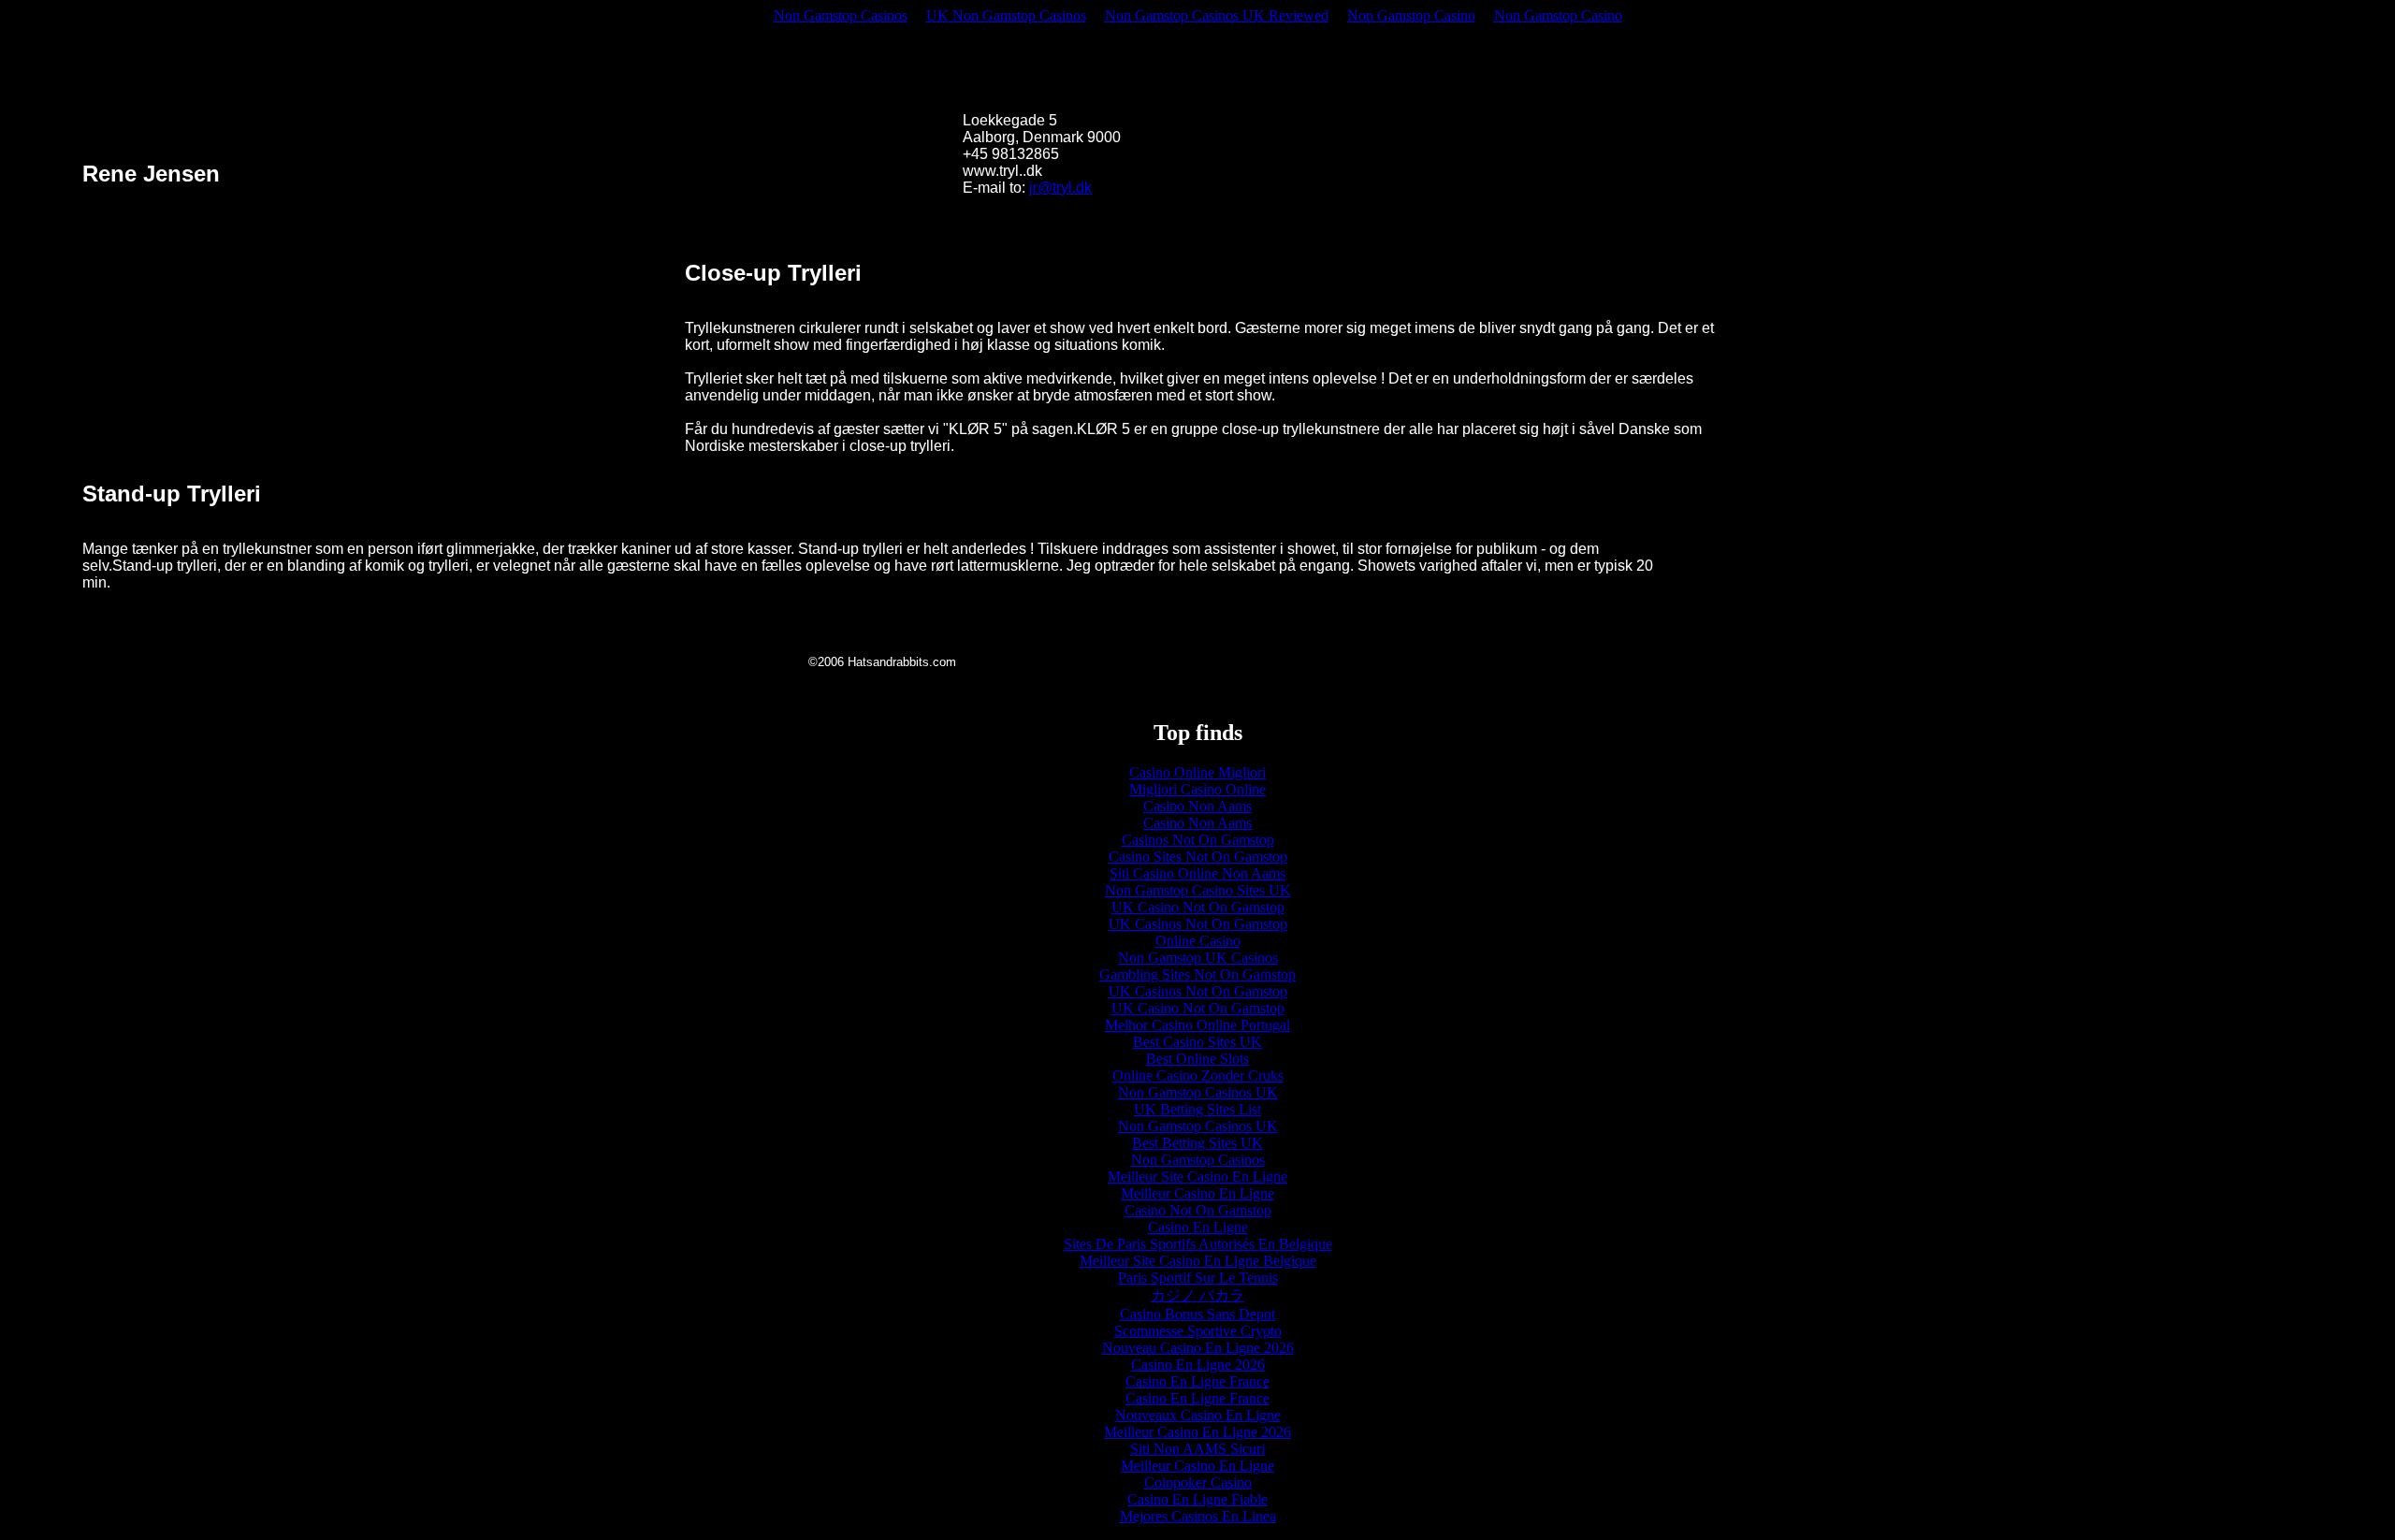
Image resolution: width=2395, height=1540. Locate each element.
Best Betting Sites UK (1197, 1143)
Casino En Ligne (1198, 1227)
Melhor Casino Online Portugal (1197, 1025)
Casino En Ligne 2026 (1198, 1365)
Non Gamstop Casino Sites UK (1198, 890)
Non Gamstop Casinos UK (1198, 1092)
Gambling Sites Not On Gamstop (1197, 974)
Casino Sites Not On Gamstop (1198, 857)
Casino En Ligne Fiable (1197, 1499)
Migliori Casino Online (1197, 789)
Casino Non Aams (1197, 806)
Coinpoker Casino (1198, 1482)
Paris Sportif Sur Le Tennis (1198, 1278)
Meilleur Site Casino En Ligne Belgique (1198, 1261)
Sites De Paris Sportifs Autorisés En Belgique (1198, 1244)
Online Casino (1198, 941)
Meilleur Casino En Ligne (1197, 1193)
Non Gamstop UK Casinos (1198, 958)
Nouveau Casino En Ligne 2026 (1198, 1348)
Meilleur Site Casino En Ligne (1197, 1177)
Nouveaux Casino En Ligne (1198, 1415)
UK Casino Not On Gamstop (1198, 907)
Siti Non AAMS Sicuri (1197, 1449)
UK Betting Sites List (1197, 1109)
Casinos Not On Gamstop (1198, 840)
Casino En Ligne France (1197, 1381)
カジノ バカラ (1197, 1295)
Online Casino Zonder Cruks (1198, 1075)
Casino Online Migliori (1197, 772)
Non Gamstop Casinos (841, 15)
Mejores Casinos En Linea (1198, 1516)
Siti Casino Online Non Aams (1197, 873)
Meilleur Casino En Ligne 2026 (1197, 1432)
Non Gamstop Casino (1411, 15)
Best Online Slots (1197, 1059)
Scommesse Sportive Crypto (1198, 1331)
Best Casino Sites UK (1197, 1042)
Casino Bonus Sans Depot (1197, 1314)
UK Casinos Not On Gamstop (1198, 924)
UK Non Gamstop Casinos (1006, 15)
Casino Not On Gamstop (1198, 1210)
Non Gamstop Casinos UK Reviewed (1217, 15)
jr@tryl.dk (1060, 188)
